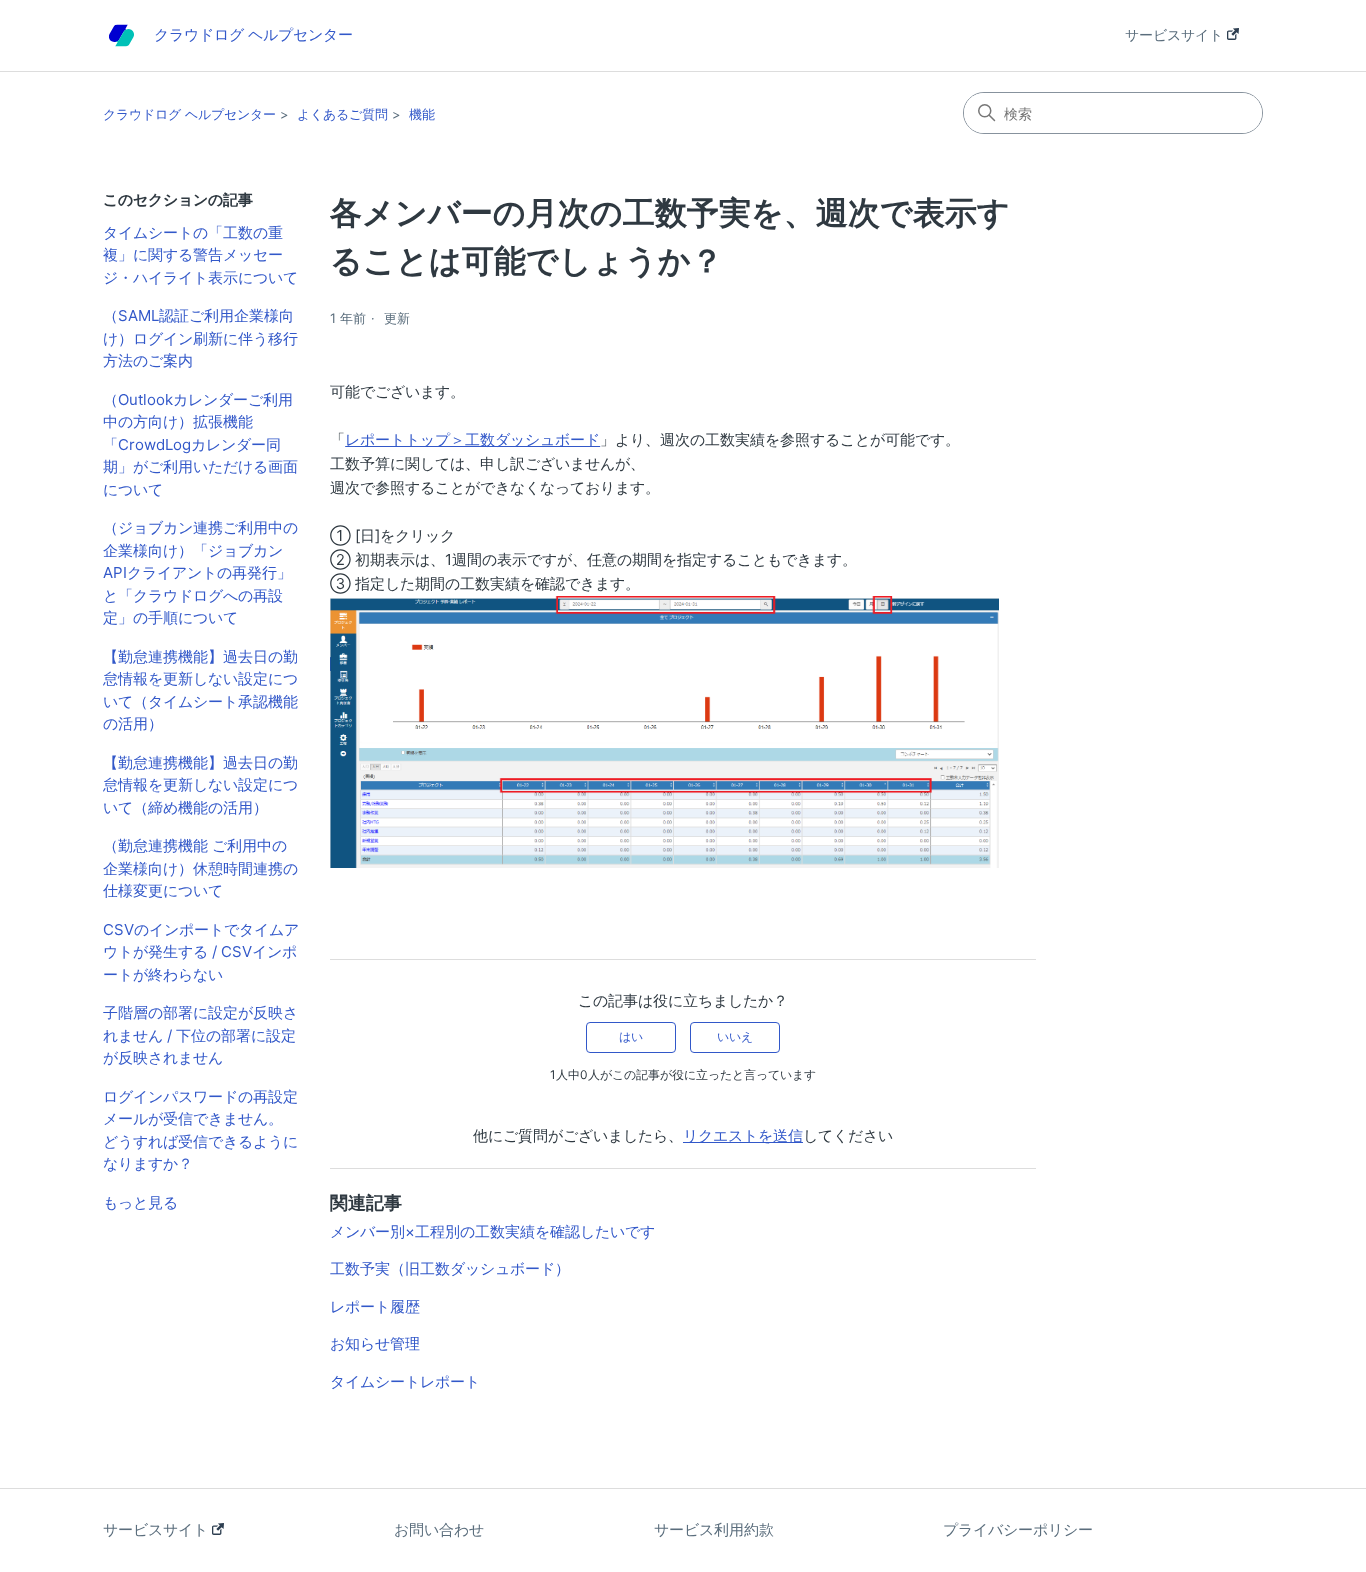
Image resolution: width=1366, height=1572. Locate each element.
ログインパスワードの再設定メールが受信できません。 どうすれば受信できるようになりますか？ (200, 1130)
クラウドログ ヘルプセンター (189, 114)
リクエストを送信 (743, 1135)
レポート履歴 (375, 1306)
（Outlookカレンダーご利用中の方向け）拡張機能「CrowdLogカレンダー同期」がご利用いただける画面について (200, 444)
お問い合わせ (439, 1529)
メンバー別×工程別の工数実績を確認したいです (492, 1231)
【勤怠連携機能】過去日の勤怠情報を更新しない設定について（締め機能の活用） (200, 785)
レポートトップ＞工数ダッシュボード (472, 439)
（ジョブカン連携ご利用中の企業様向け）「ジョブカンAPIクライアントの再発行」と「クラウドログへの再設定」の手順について (200, 572)
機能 (422, 114)
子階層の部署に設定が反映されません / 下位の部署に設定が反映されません (200, 1035)
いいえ (735, 1036)
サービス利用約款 (714, 1529)
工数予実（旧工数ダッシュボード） (450, 1268)
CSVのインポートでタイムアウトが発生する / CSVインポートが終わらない (201, 952)
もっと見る (140, 1202)
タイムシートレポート (405, 1381)
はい (631, 1036)
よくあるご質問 (342, 114)
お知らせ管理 (375, 1343)
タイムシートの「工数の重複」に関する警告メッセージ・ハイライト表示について (200, 255)
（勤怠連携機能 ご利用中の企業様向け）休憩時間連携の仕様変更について (200, 868)
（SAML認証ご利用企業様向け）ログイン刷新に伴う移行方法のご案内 (200, 338)
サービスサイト (1176, 34)
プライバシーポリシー (1018, 1529)
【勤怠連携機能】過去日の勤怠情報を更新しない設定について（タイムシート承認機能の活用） (200, 690)
